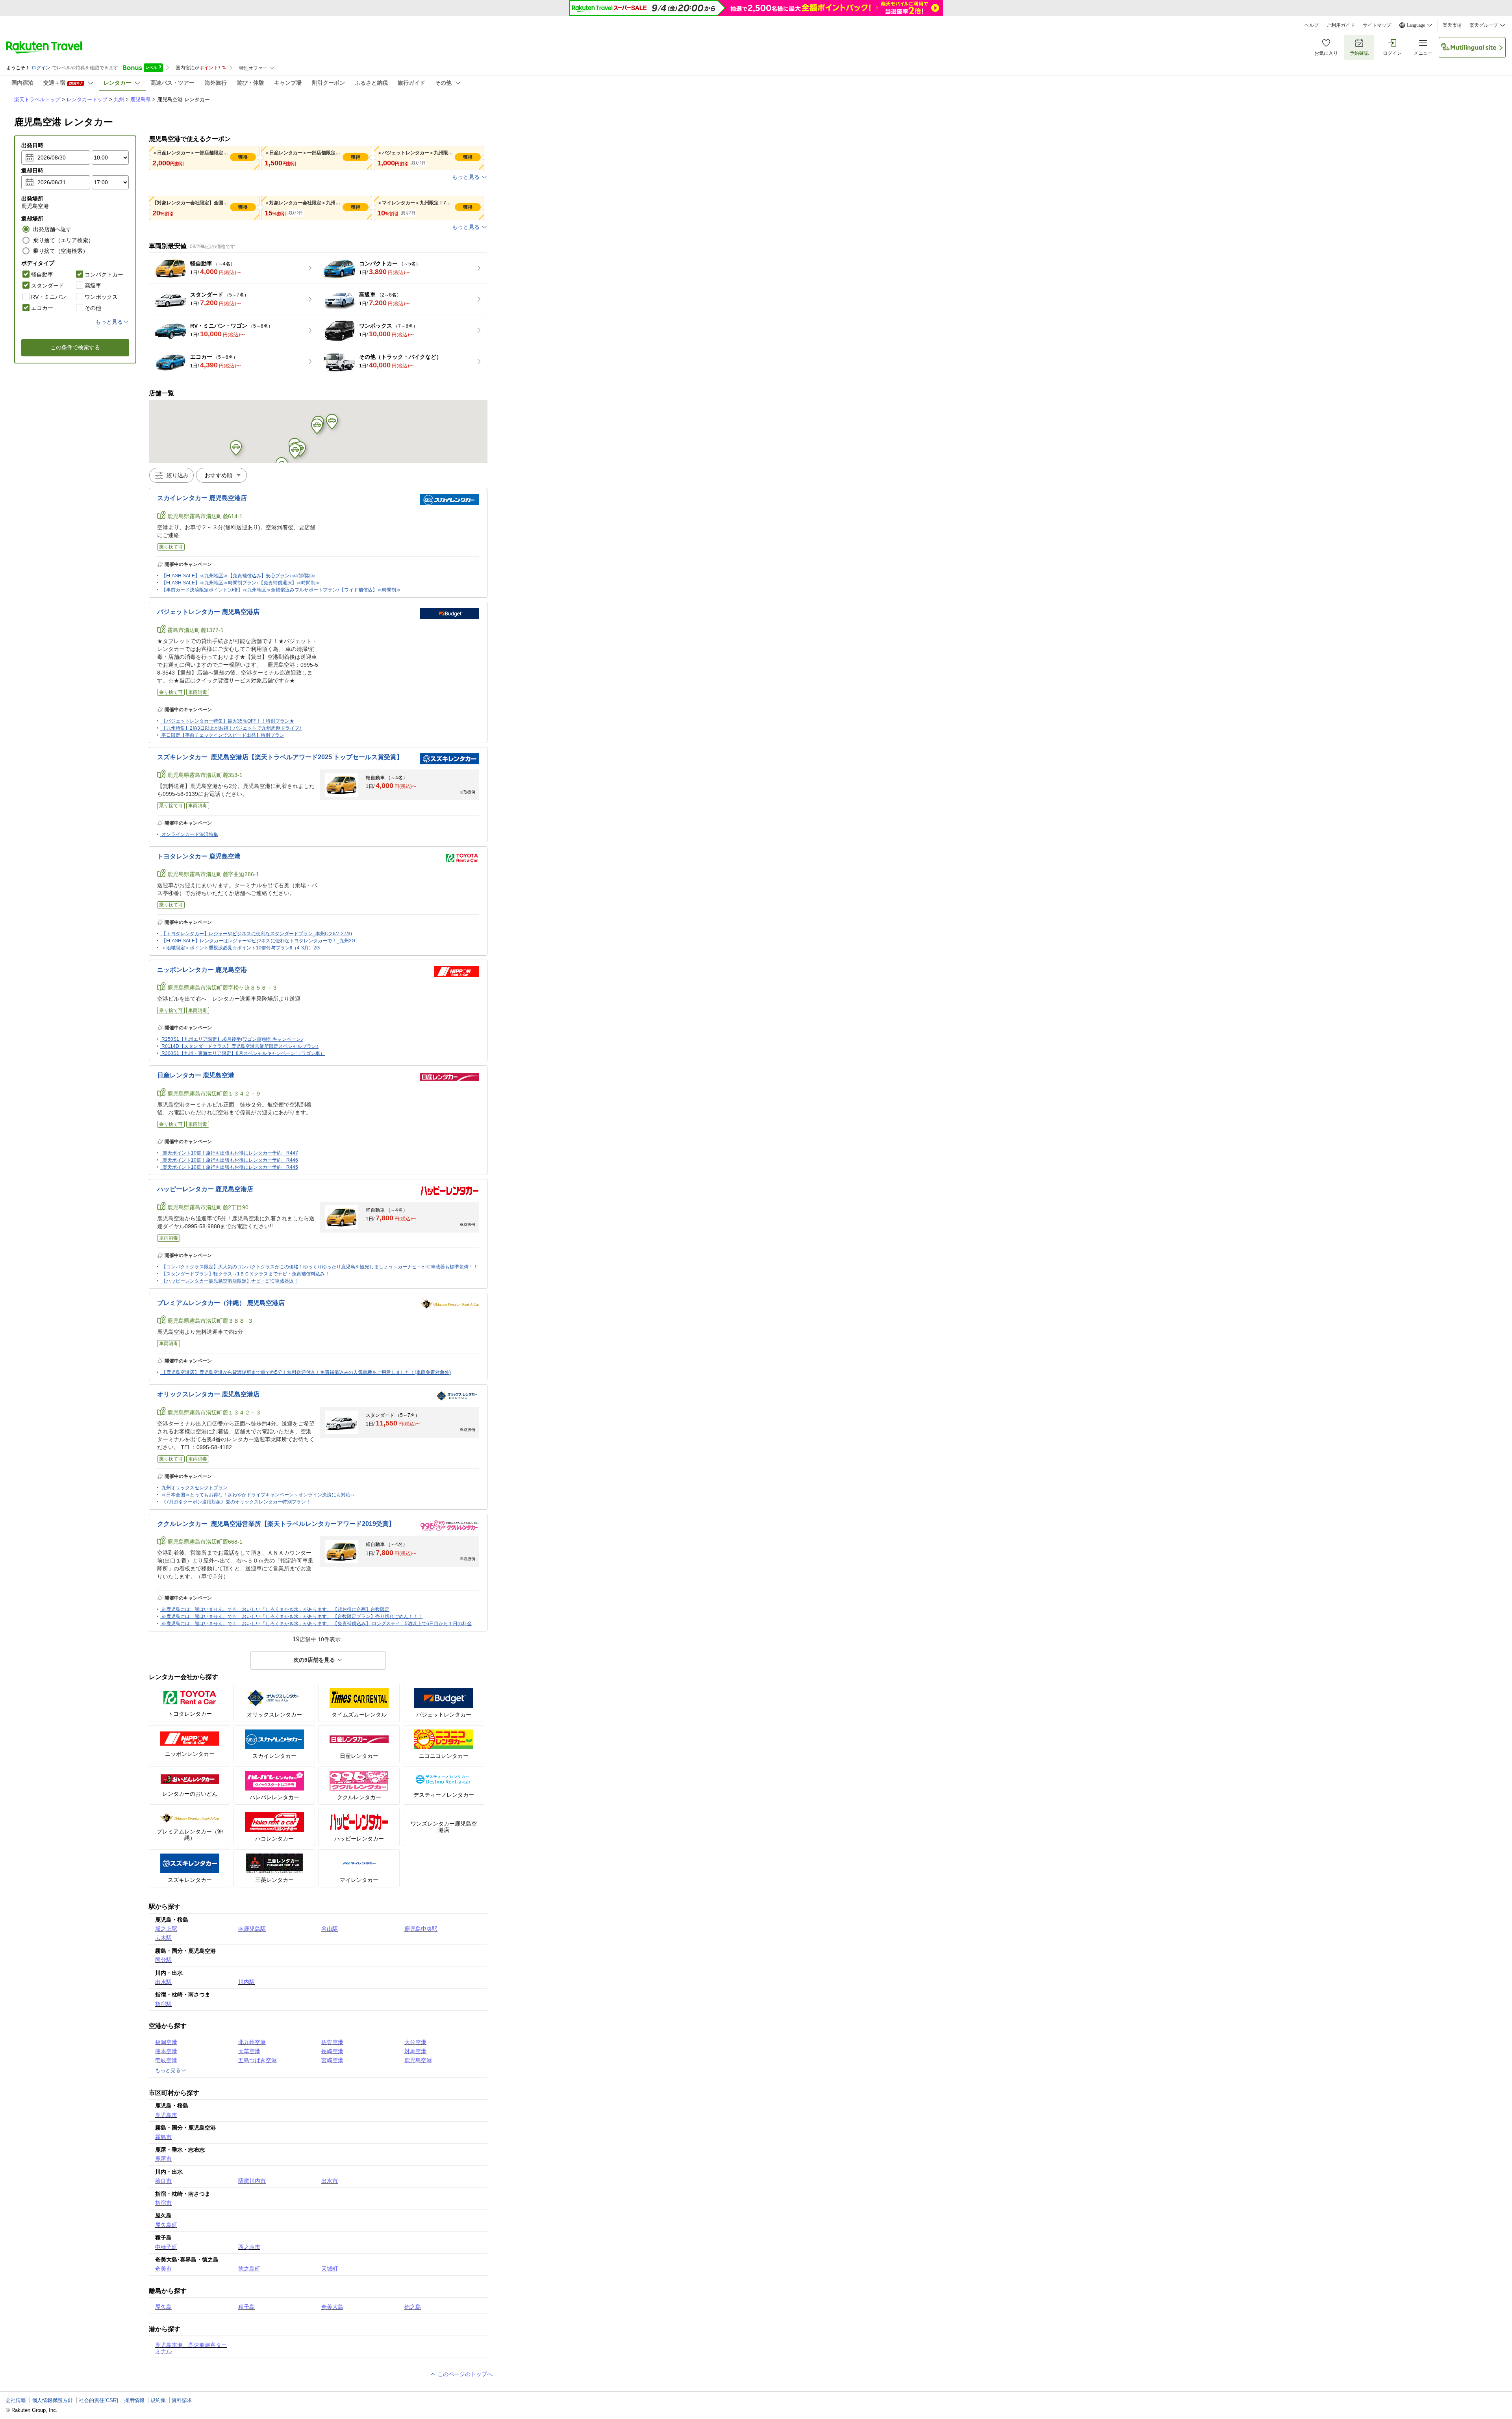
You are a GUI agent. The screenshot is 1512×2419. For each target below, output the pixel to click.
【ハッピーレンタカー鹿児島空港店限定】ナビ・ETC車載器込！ (230, 1281)
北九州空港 (252, 2042)
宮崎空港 (332, 2060)
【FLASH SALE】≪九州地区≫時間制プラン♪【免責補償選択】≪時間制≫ (241, 583)
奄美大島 (332, 2307)
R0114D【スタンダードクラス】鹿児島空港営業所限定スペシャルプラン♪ (240, 1046)
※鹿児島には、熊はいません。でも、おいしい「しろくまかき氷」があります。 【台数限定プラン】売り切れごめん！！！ (292, 1616)
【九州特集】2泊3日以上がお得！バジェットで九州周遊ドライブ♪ (232, 728)
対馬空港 (415, 2051)
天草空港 (249, 2051)
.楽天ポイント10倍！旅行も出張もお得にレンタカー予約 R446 (230, 1160)
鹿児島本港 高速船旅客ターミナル (191, 2348)
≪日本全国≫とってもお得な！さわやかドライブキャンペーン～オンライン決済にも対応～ (258, 1495)
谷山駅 (330, 1929)
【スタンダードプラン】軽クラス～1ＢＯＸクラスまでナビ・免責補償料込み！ (246, 1274)
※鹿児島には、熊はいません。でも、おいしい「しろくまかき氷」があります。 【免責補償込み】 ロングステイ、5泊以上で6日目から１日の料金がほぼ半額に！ (333, 1624)
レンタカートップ (87, 99)
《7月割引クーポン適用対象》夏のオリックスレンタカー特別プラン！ (236, 1502)
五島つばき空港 (258, 2060)
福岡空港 (166, 2042)
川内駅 (246, 1982)
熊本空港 (166, 2051)
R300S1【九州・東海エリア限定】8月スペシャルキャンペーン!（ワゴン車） (243, 1053)
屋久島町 (166, 2225)
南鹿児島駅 (252, 1929)
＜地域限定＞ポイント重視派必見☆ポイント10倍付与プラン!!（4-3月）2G (241, 948)
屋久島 (163, 2307)
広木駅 (163, 1938)
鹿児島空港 (418, 2060)
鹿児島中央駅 (421, 1929)
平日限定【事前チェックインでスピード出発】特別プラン (223, 735)
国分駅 (163, 1960)
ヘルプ (1312, 25)
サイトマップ (1377, 25)
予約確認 (1359, 53)
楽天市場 (1452, 25)
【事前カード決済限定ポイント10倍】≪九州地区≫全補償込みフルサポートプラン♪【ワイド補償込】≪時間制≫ (281, 590)
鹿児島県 (141, 99)
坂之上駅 (166, 1929)
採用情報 (134, 2400)
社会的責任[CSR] (98, 2400)
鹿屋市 (163, 2159)
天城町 (330, 2269)
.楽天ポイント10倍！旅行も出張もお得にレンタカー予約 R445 (230, 1167)
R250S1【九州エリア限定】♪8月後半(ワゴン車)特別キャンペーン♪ (232, 1039)
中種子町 (166, 2247)
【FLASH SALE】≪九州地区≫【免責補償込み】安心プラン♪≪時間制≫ (238, 576)
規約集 (158, 2400)
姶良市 (163, 2181)
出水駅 (163, 1982)
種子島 (246, 2307)
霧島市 (163, 2137)
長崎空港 (332, 2051)
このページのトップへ (464, 2374)
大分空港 (415, 2042)
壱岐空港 (166, 2060)
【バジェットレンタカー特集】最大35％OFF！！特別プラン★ (228, 721)
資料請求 (182, 2400)
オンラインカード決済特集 (190, 834)
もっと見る (466, 177)
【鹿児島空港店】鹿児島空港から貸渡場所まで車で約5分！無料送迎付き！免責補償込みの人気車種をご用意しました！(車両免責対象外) (306, 1372)
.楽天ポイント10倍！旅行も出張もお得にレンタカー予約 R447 (230, 1153)
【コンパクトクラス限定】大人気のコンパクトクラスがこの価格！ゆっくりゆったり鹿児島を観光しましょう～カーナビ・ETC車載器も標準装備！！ (320, 1267)
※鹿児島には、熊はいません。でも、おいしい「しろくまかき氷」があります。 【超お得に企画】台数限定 (275, 1609)
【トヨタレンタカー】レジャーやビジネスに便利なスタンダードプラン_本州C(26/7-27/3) (257, 934)
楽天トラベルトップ (37, 99)
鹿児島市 (166, 2115)
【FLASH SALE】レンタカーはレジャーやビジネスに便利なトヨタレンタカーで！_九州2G (258, 941)
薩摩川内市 (252, 2181)
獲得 (243, 157)
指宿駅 (163, 2004)
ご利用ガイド (1341, 25)
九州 (119, 99)
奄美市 (163, 2269)
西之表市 (249, 2247)
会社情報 (16, 2400)
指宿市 (163, 2203)
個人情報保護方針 (52, 2400)
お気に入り (1326, 53)
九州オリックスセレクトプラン (195, 1488)
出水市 (330, 2181)
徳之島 (413, 2307)
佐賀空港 (332, 2042)
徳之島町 (249, 2269)
